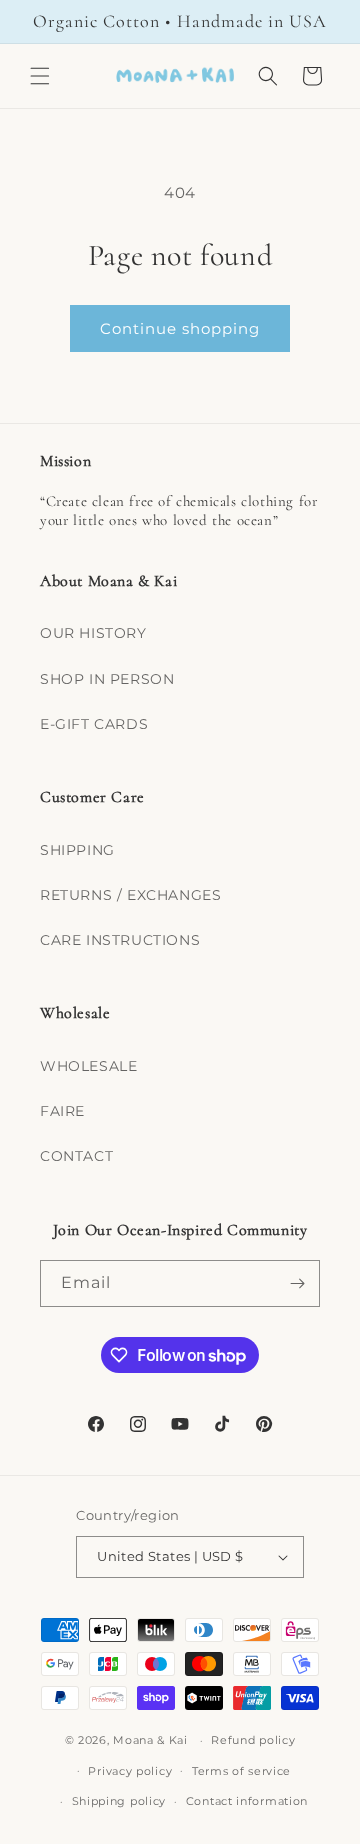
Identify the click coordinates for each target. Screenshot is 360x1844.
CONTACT (76, 1156)
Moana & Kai (150, 1740)
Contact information (247, 1801)
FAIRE (62, 1111)
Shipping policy (119, 1801)
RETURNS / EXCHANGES (130, 895)
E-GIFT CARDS (94, 724)
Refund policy (253, 1740)
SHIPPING (77, 850)
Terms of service (241, 1771)
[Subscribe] (297, 1283)
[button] (40, 76)
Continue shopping (180, 328)
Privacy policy (130, 1771)
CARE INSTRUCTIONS (120, 940)
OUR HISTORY (93, 633)
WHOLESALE (88, 1066)
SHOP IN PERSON (107, 679)
